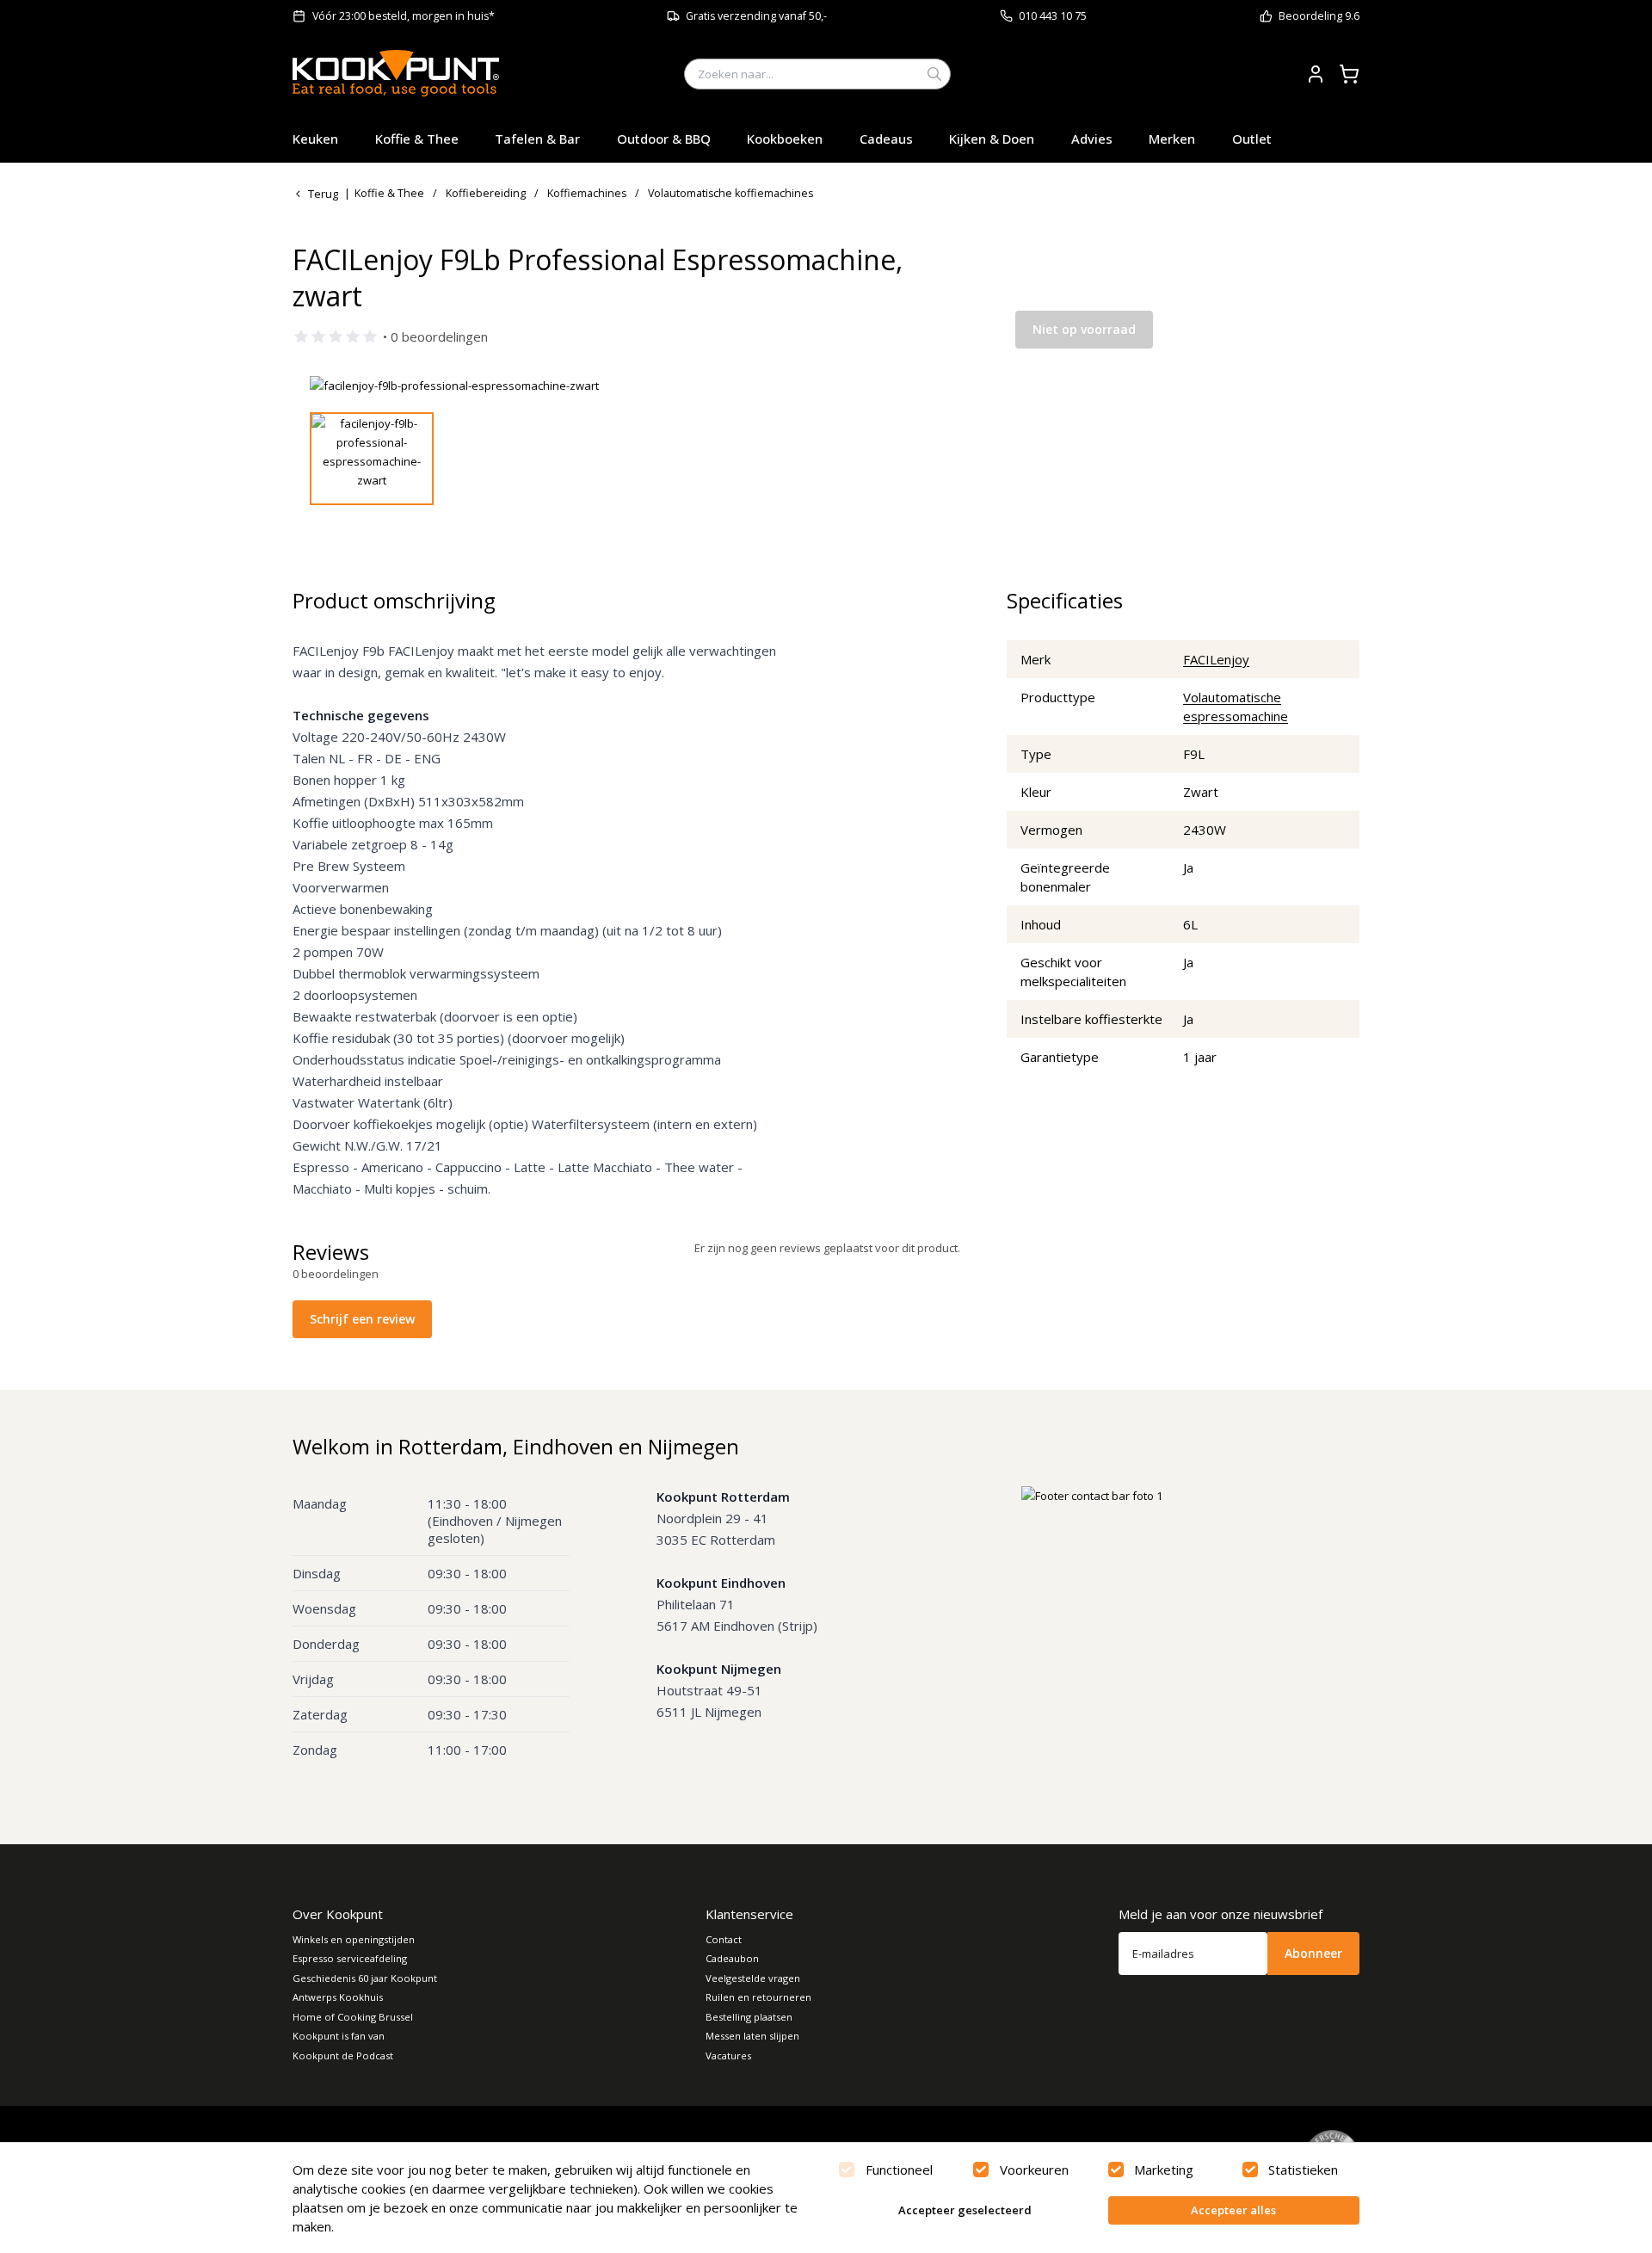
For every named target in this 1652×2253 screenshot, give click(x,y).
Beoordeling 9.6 (1319, 16)
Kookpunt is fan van (339, 2036)
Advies (1092, 139)
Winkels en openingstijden (354, 1939)
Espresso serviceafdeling (350, 1958)
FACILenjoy (1216, 659)
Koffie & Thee (417, 139)
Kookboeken (785, 139)
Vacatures (728, 2055)
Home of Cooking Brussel (353, 2017)
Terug (323, 194)
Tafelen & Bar (537, 139)
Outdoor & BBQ (664, 139)
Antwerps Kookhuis (338, 1997)
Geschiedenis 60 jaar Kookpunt (365, 1978)
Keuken (315, 139)
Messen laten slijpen (752, 2036)
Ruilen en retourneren (758, 1997)
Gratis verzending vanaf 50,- (756, 16)
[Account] (1316, 74)
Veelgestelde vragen (753, 1978)
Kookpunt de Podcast (343, 2055)
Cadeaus (886, 139)
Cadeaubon (732, 1958)
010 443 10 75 (1053, 16)
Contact (724, 1939)
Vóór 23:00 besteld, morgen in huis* (404, 16)
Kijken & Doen (992, 139)
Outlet (1252, 139)
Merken (1172, 139)
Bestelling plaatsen (749, 2017)
